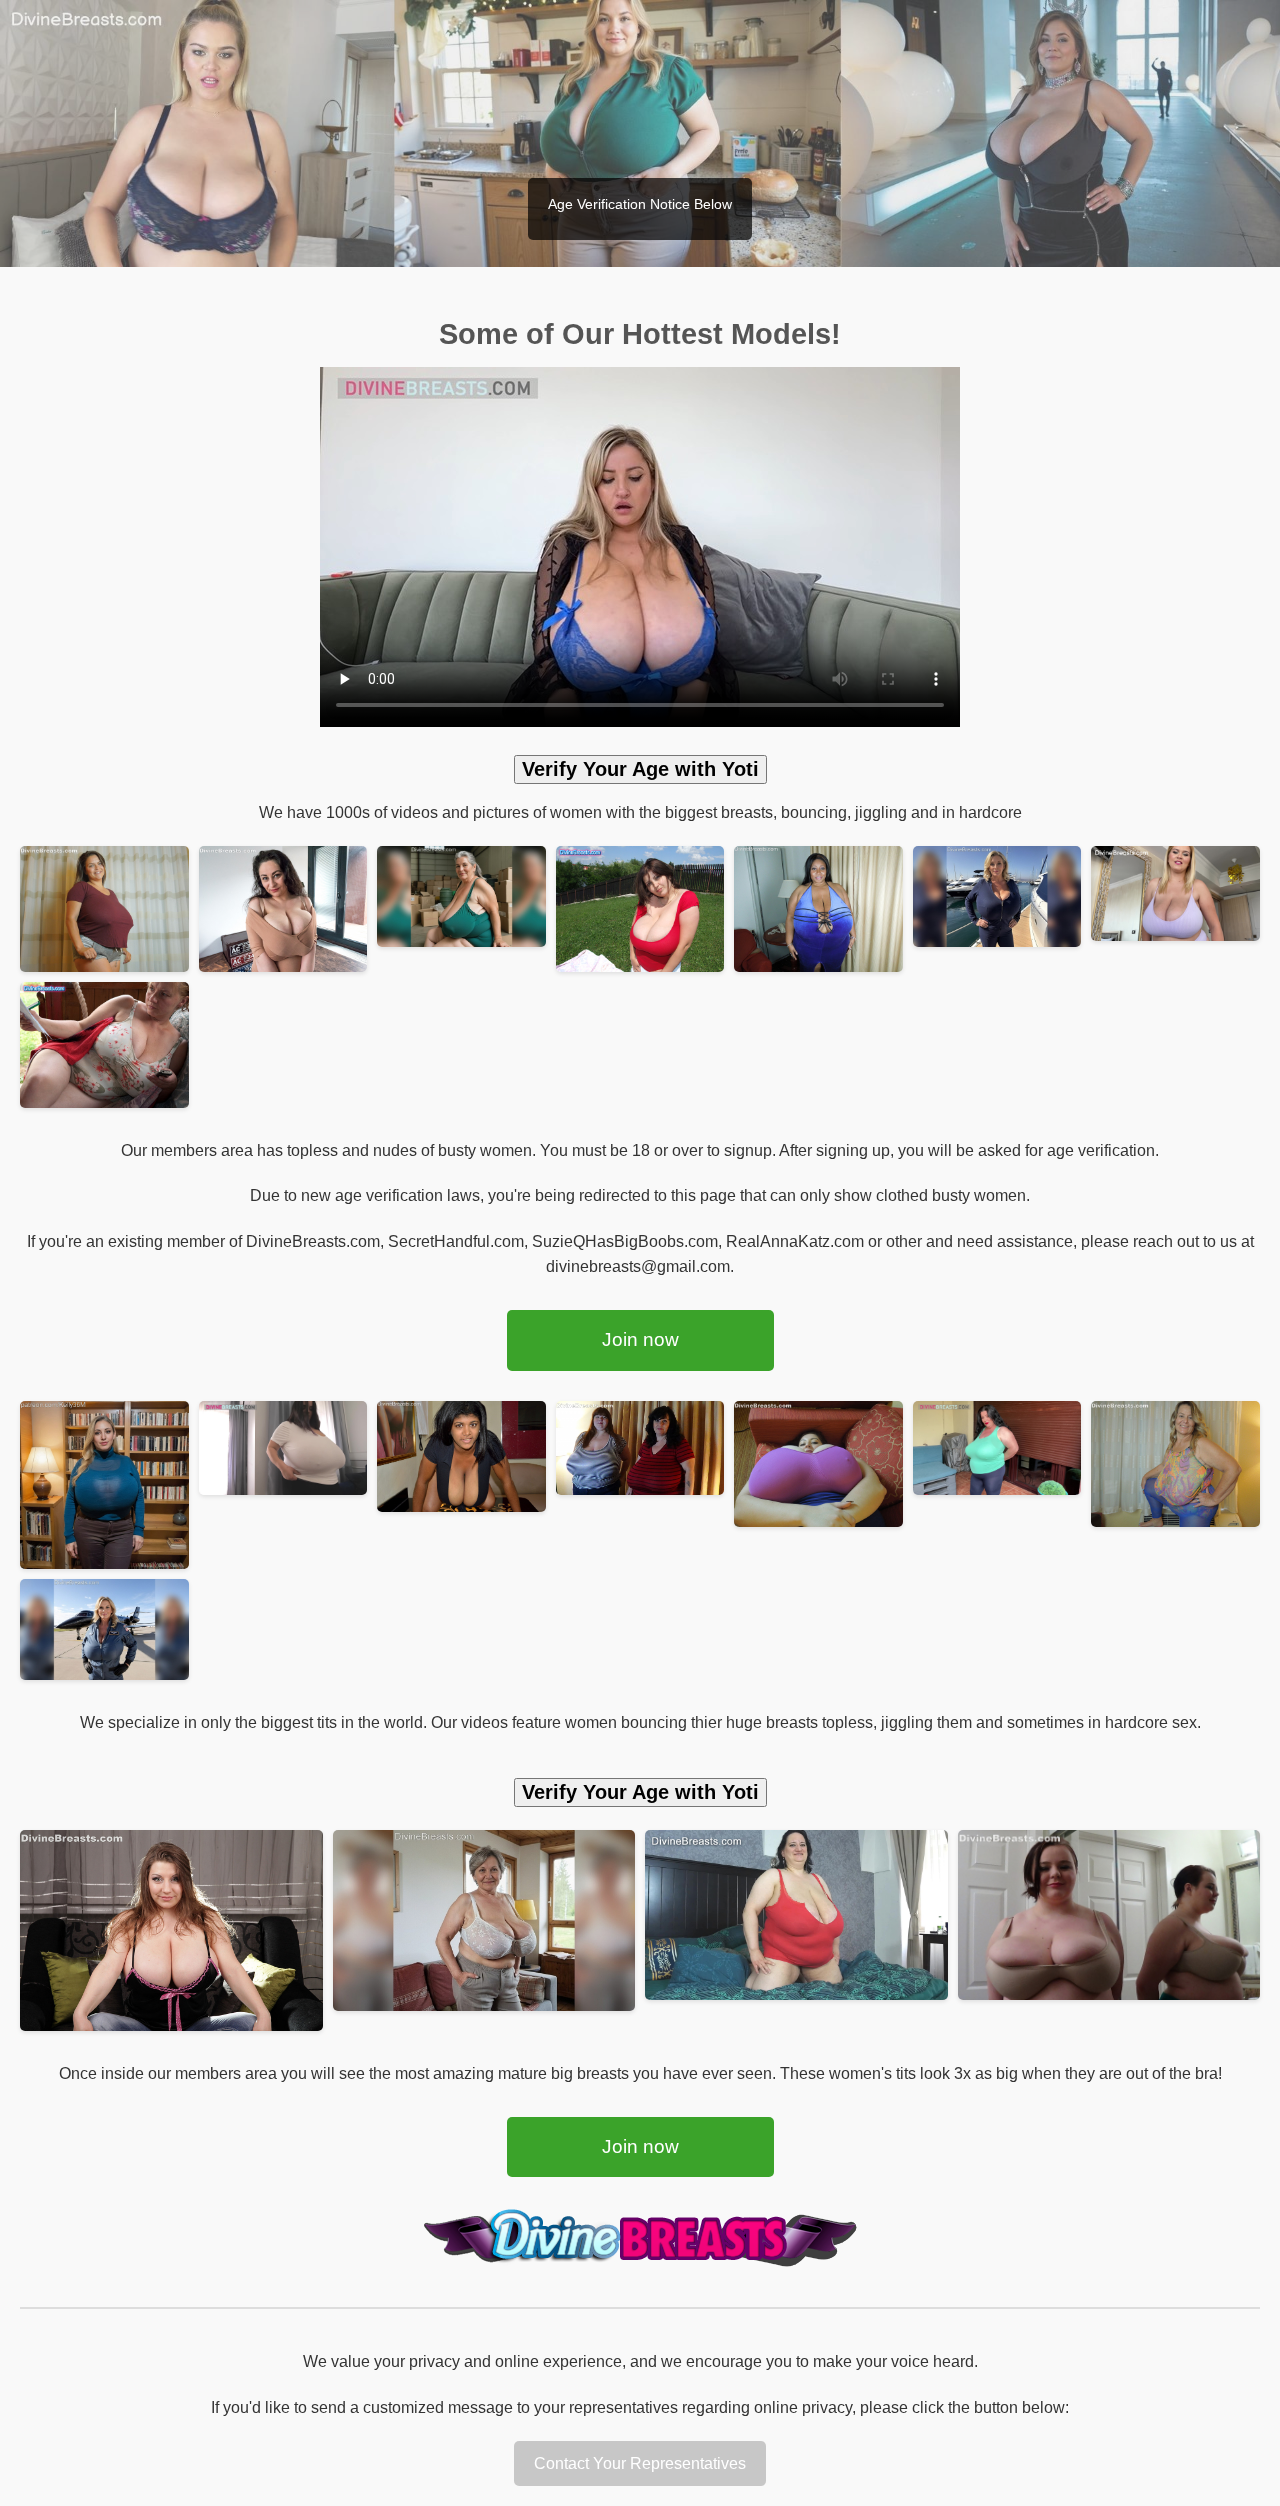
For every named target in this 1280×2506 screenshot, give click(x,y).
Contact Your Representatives (640, 2463)
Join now (640, 1339)
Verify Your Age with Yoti (640, 769)
